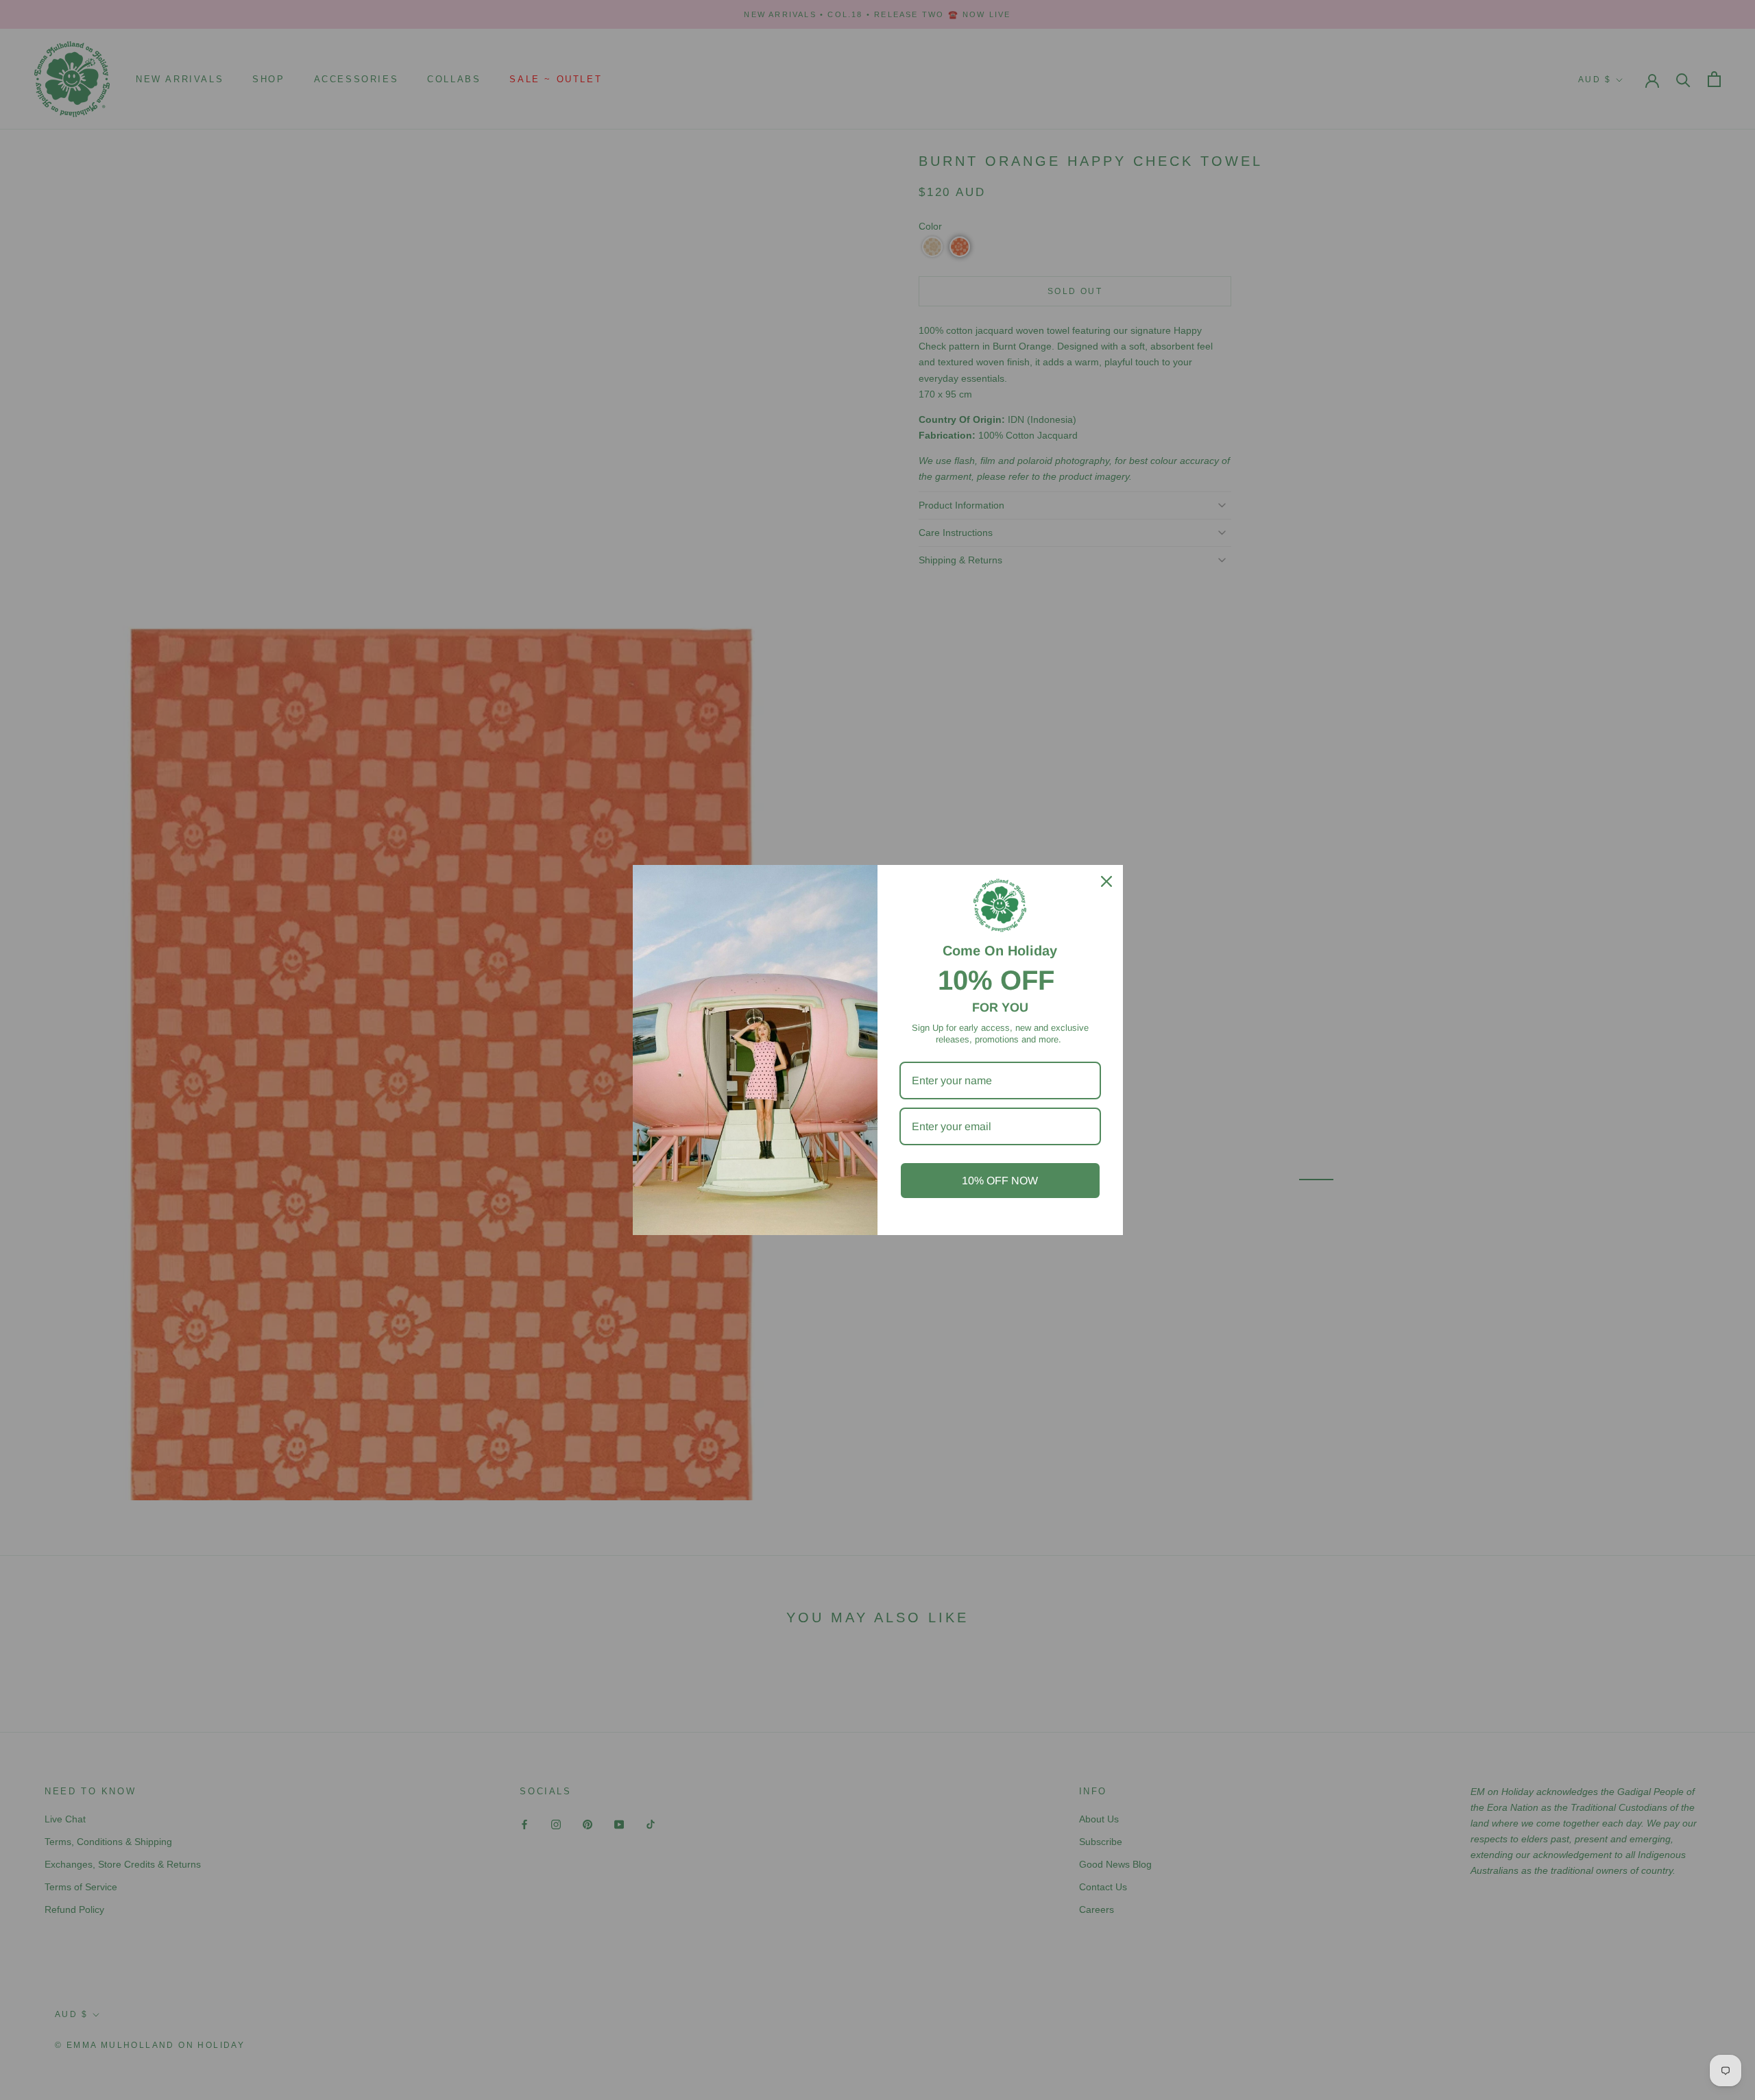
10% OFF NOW (1000, 1181)
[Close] (1106, 881)
